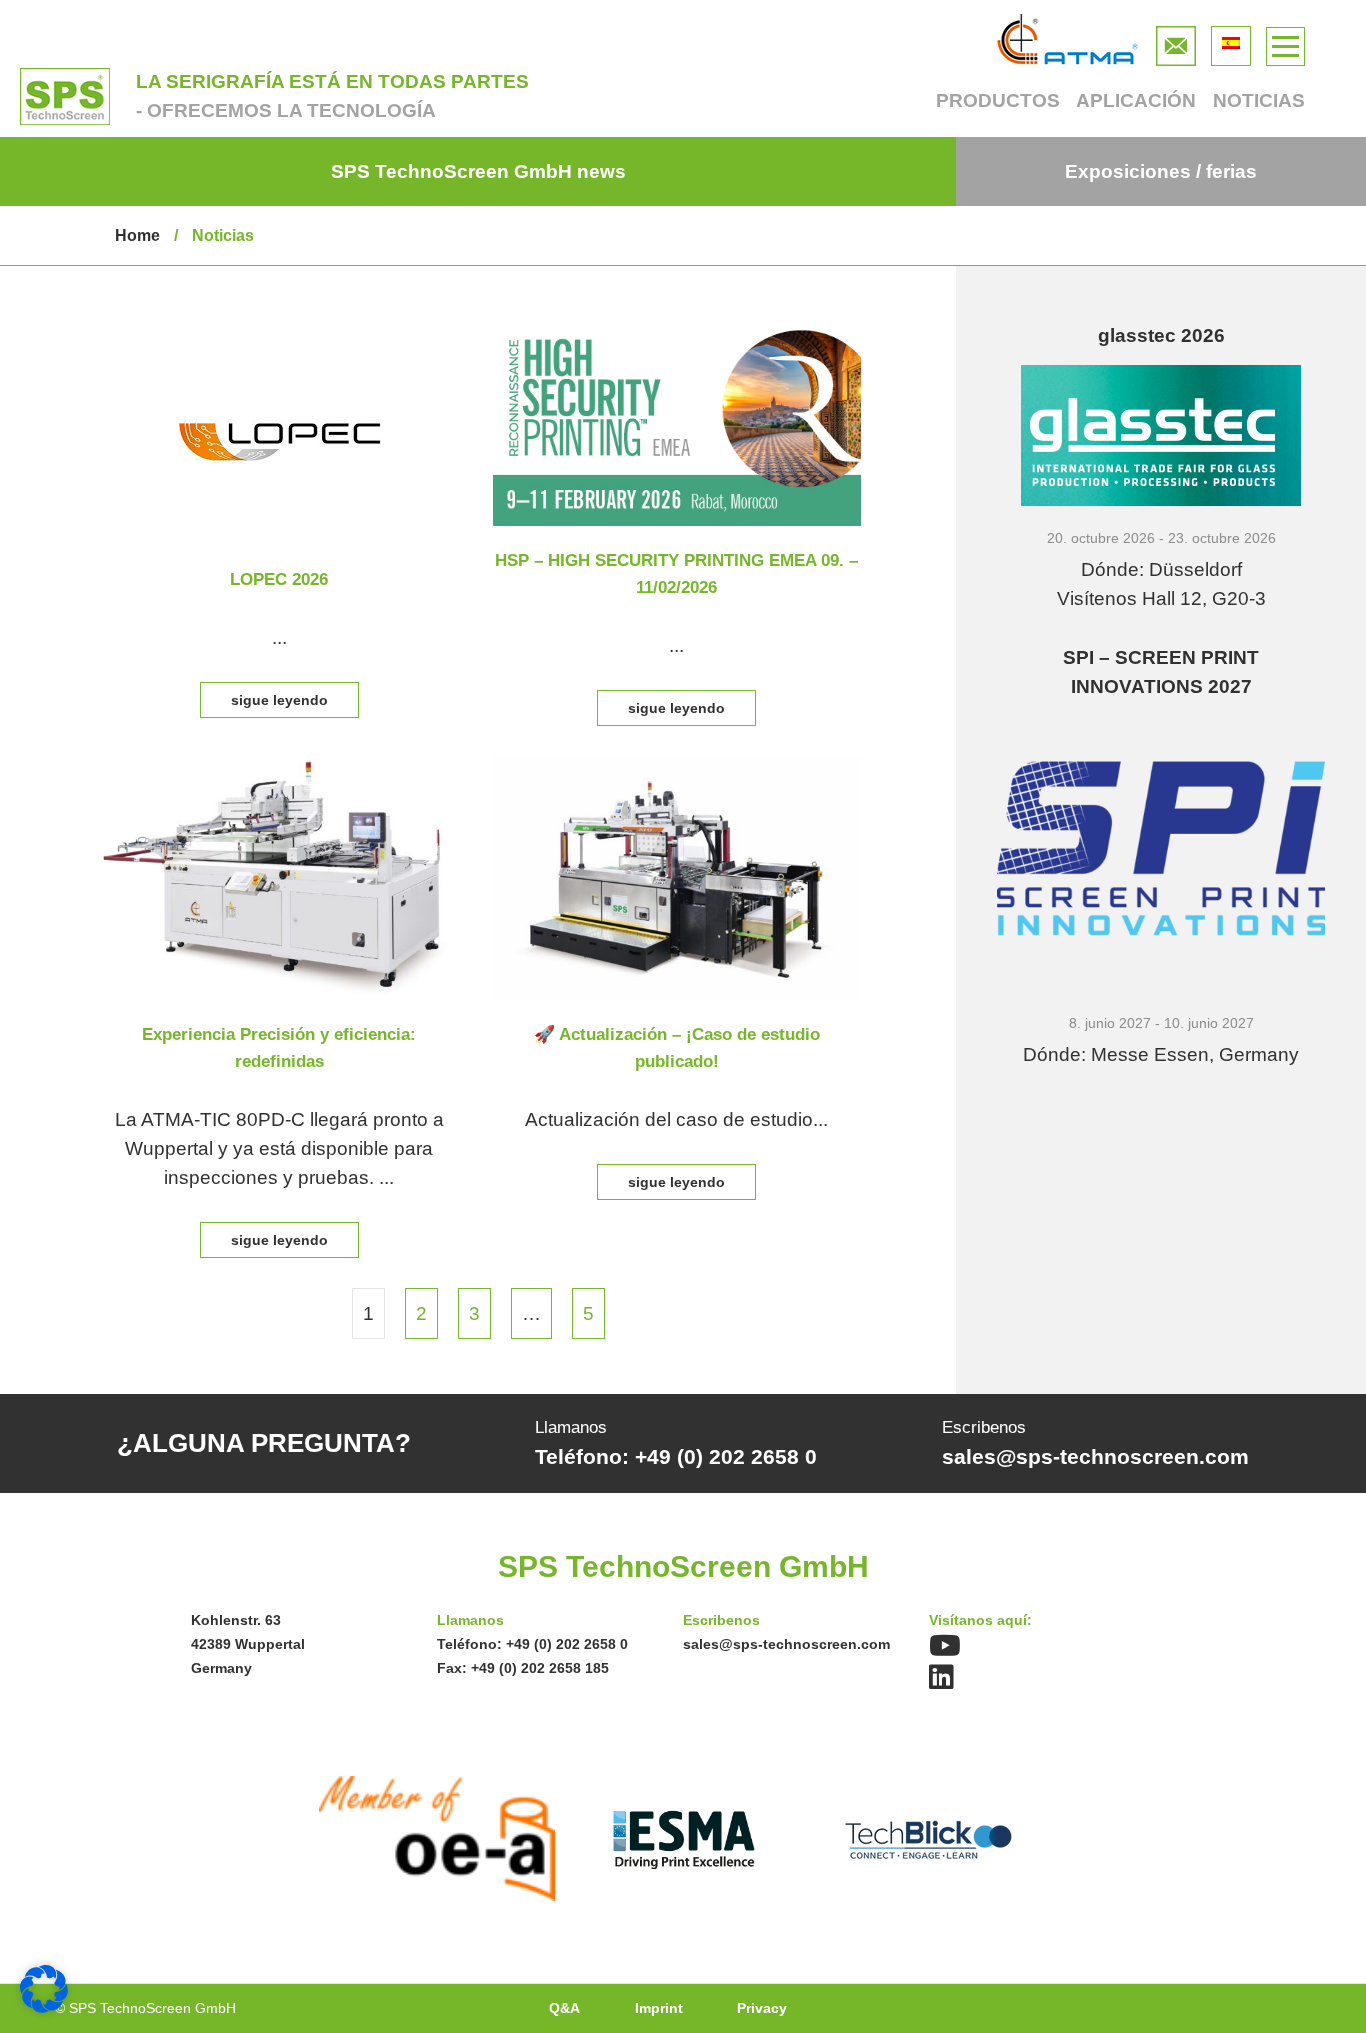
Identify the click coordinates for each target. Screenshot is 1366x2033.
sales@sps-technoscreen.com (786, 1644)
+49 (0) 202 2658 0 (567, 1644)
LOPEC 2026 (279, 579)
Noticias (1258, 100)
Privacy (762, 2008)
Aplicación (1136, 100)
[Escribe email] (1176, 40)
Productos (997, 100)
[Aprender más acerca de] (279, 335)
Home (137, 235)
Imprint (659, 2008)
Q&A (564, 2008)
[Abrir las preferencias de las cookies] (44, 2006)
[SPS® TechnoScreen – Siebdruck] (65, 96)
